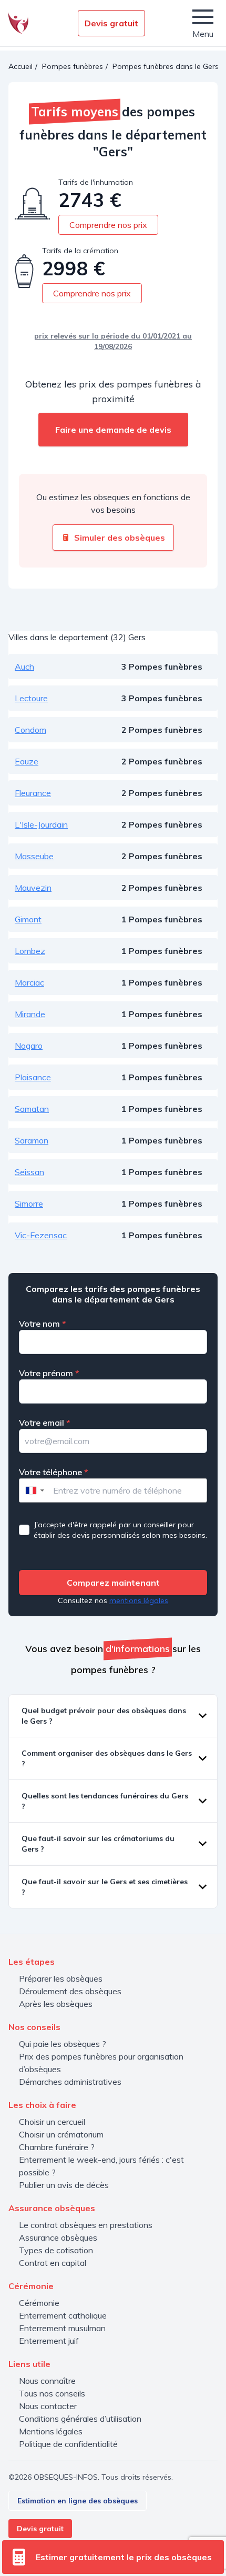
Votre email (45, 1423)
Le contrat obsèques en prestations (86, 2225)
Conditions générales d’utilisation (80, 2419)
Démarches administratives (70, 2082)
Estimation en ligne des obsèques (78, 2501)
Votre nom (43, 1324)
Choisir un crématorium (61, 2134)
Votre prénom (49, 1373)
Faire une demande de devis (113, 430)
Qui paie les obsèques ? (63, 2044)
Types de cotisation (56, 2250)
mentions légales (139, 1600)
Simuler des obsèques (120, 538)
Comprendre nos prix (108, 225)
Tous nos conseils (52, 2393)
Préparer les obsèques (61, 1978)
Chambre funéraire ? (57, 2147)
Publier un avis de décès (64, 2185)
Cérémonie (39, 2303)
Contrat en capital (53, 2263)
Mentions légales (51, 2431)
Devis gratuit (111, 23)
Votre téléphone (54, 1472)
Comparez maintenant (113, 1583)
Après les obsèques (56, 2004)
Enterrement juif (49, 2341)
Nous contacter (48, 2406)
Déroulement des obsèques (70, 1991)
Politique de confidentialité (68, 2444)
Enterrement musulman (62, 2328)
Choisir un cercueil (52, 2122)
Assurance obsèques (58, 2237)
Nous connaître (47, 2381)
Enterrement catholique (63, 2315)
